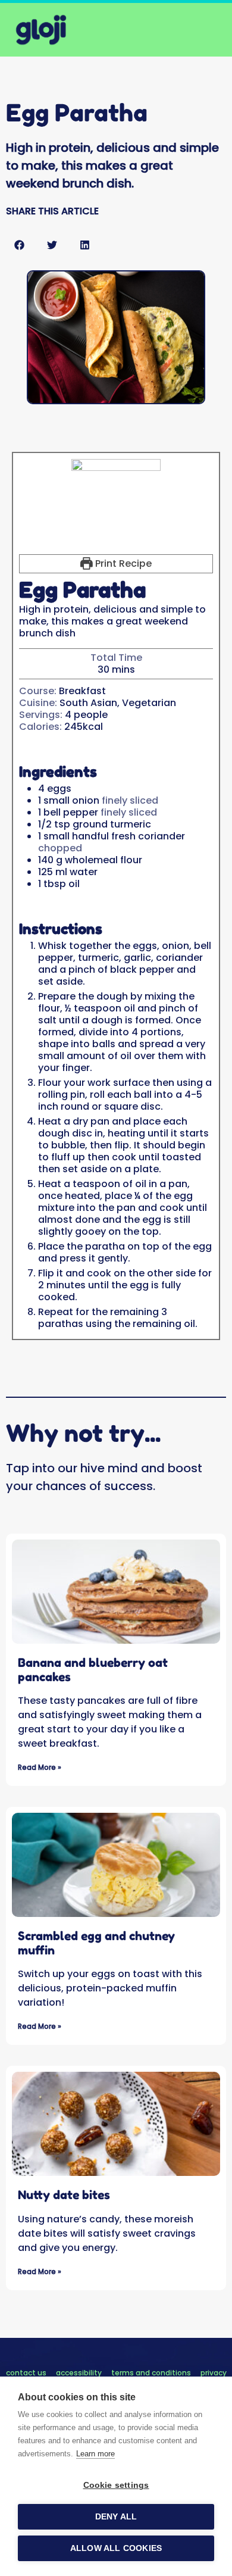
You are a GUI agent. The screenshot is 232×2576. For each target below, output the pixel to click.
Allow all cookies (116, 2548)
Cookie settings (116, 2485)
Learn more (95, 2454)
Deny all (116, 2517)
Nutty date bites (64, 2195)
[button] (19, 245)
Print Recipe (122, 563)
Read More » (40, 1767)
